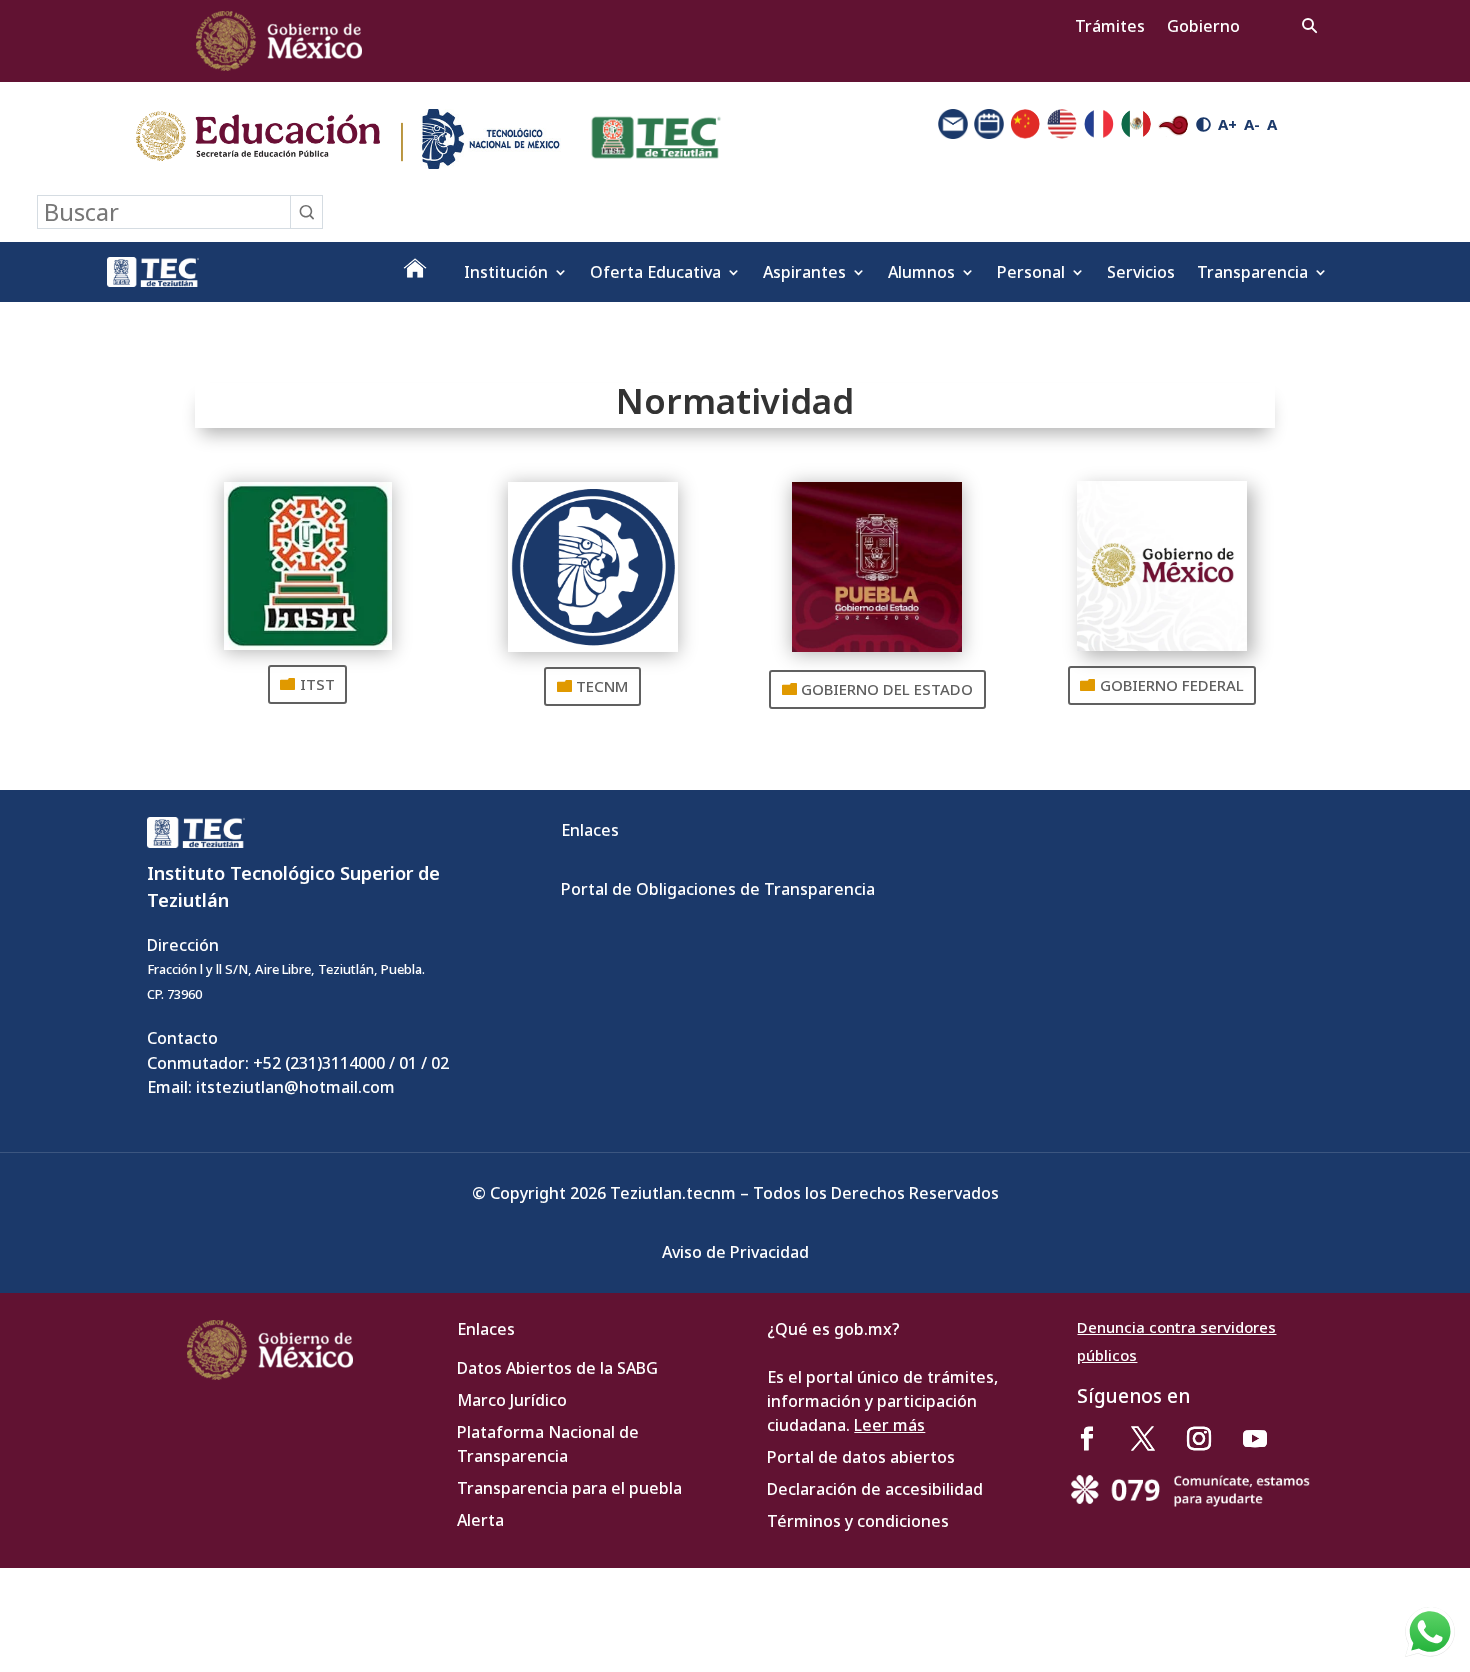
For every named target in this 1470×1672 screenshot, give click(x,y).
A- (1252, 124)
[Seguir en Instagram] (1199, 1439)
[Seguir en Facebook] (1087, 1439)
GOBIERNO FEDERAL (1172, 685)
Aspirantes (804, 274)
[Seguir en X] (1143, 1439)
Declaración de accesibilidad (875, 1489)
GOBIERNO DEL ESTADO (887, 689)
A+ (1227, 124)
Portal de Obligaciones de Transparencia (718, 889)
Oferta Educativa (655, 274)
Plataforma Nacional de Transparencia (548, 1444)
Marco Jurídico (512, 1400)
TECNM (602, 686)
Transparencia (1252, 274)
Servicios (1141, 274)
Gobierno (1203, 28)
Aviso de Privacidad (735, 1252)
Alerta (480, 1520)
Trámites (1110, 28)
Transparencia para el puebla (569, 1488)
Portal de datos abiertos (861, 1457)
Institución (506, 274)
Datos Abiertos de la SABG (557, 1368)
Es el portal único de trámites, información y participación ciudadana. (882, 1401)
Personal (1031, 274)
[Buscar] (306, 212)
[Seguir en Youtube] (1255, 1439)
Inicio (415, 276)
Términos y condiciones (858, 1521)
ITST (317, 684)
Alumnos (921, 274)
